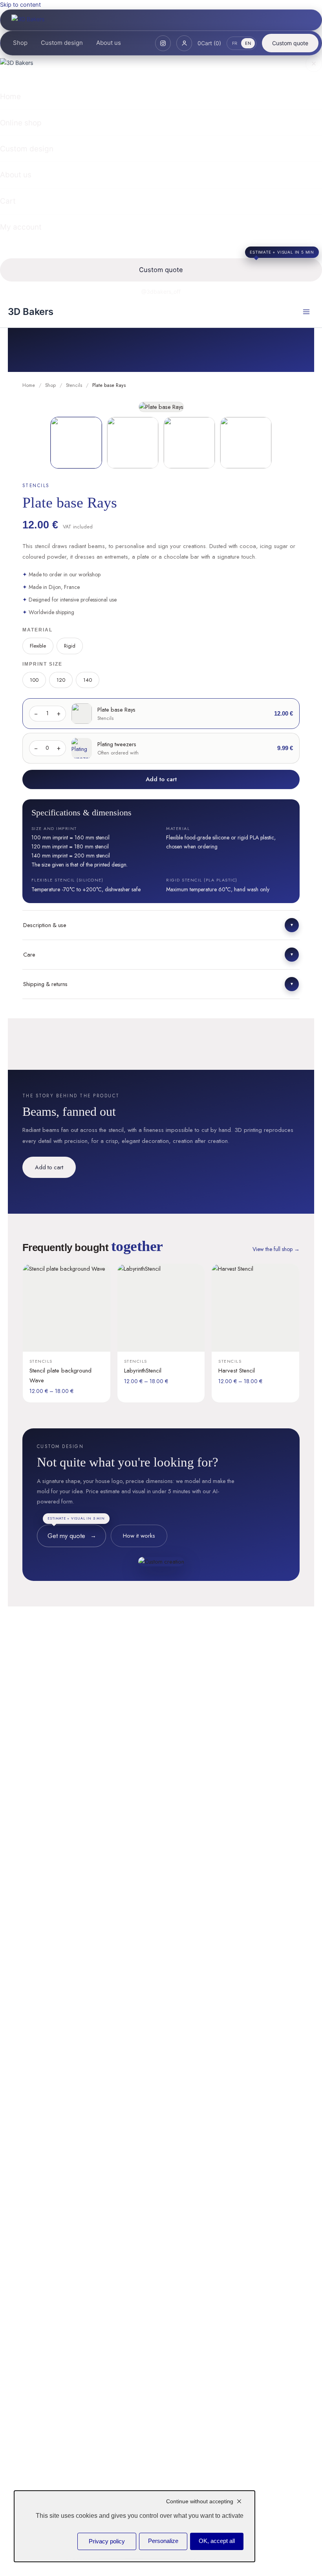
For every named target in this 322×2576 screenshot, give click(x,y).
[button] (161, 925)
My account (21, 227)
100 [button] (34, 680)
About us (109, 43)
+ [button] (59, 713)
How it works (139, 1536)
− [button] (36, 713)
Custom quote (290, 43)
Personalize (163, 2541)
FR (235, 43)
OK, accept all (217, 2541)
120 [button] (61, 680)
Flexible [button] (38, 646)
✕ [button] (314, 64)
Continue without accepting (200, 2501)
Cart (8, 201)
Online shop (21, 123)
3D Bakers (31, 312)
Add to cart (161, 779)
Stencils (74, 385)
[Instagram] (163, 43)
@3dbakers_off (161, 292)
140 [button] (88, 680)
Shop (20, 43)
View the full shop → (276, 1249)
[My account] (184, 43)
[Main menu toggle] (306, 312)
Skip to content (20, 5)
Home (10, 97)
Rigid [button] (70, 646)
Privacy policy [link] (107, 2541)
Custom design (62, 43)
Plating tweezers (117, 744)
